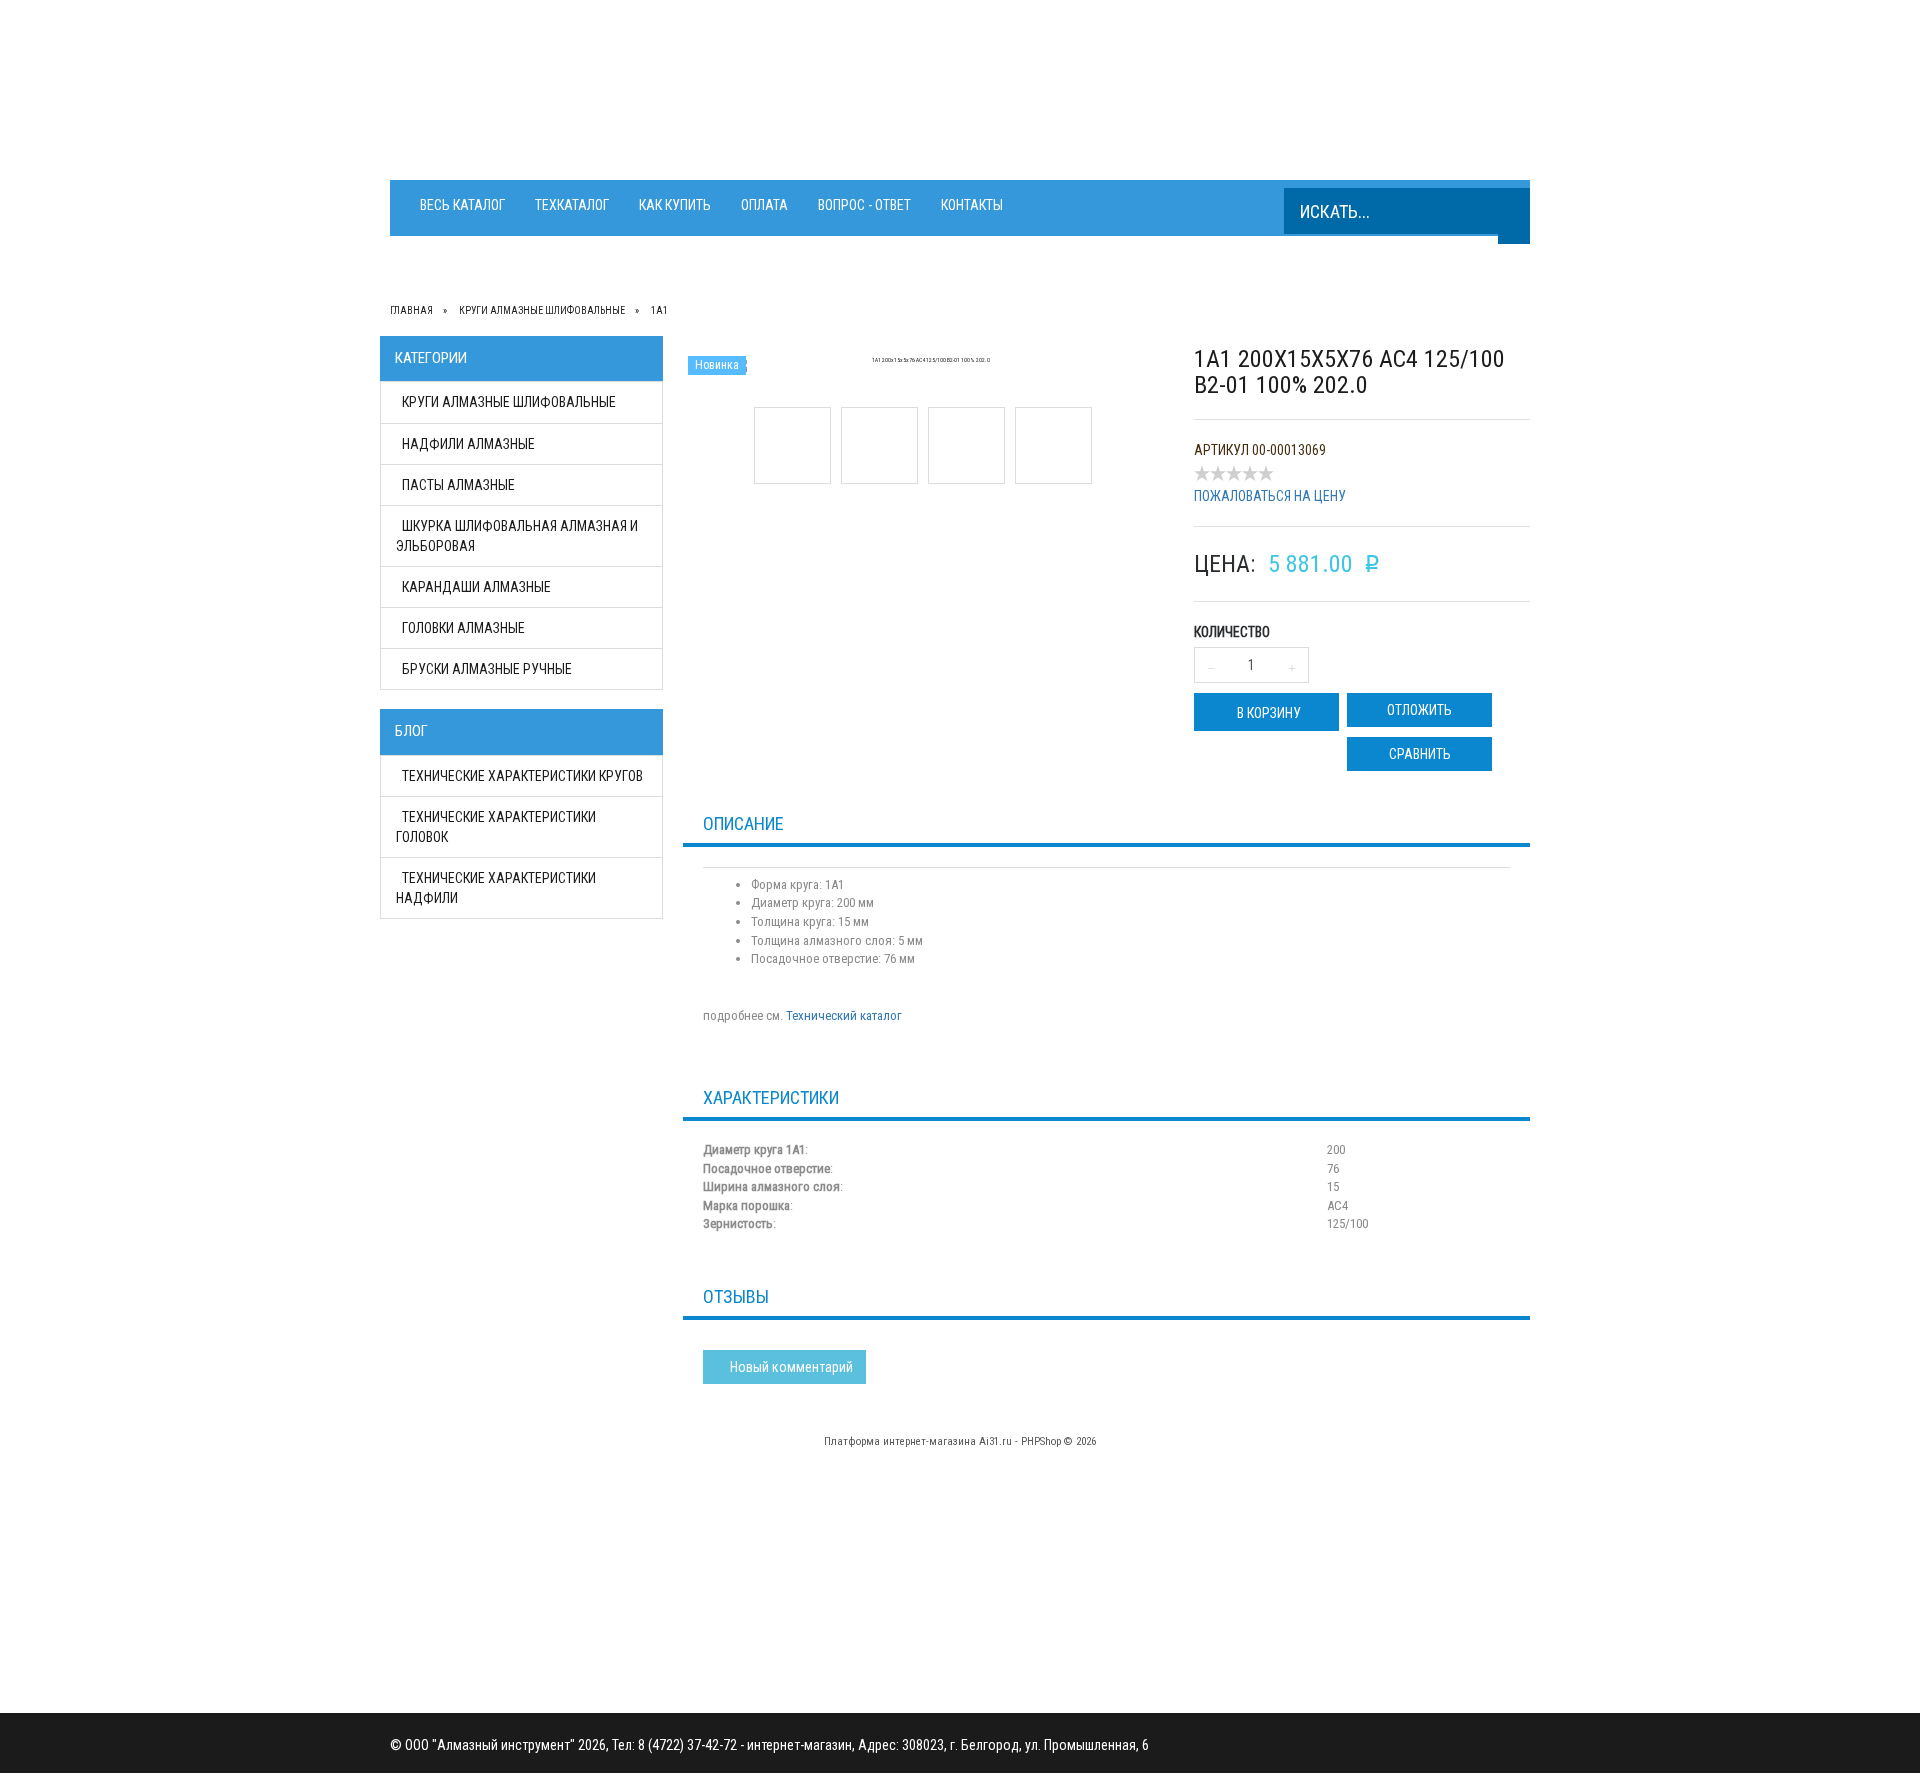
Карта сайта (1000, 1595)
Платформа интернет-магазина (900, 1441)
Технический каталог (844, 1015)
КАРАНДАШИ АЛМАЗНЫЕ (476, 587)
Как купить (675, 205)
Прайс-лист (998, 1535)
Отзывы (987, 1575)
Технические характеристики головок (496, 827)
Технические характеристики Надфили (496, 888)
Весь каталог (462, 205)
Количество (1232, 632)
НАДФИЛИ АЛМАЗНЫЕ (468, 444)
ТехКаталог (572, 205)
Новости (990, 1555)
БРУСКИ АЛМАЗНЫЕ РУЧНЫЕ (487, 669)
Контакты (972, 205)
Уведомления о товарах (752, 1555)
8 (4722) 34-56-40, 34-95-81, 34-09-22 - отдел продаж (924, 109)
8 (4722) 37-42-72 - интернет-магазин (857, 80)
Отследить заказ (729, 1535)
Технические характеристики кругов (522, 776)
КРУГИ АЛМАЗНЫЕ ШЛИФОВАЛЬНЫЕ (509, 402)
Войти (697, 1575)
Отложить (1419, 710)
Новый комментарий (790, 1367)
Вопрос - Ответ (864, 205)
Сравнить (1420, 754)
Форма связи (1004, 1615)
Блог (411, 731)
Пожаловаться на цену (1270, 496)
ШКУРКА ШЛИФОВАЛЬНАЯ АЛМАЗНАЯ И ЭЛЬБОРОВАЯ (517, 536)
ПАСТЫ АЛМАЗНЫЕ (458, 485)
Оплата (764, 205)
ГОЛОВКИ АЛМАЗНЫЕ (463, 628)
